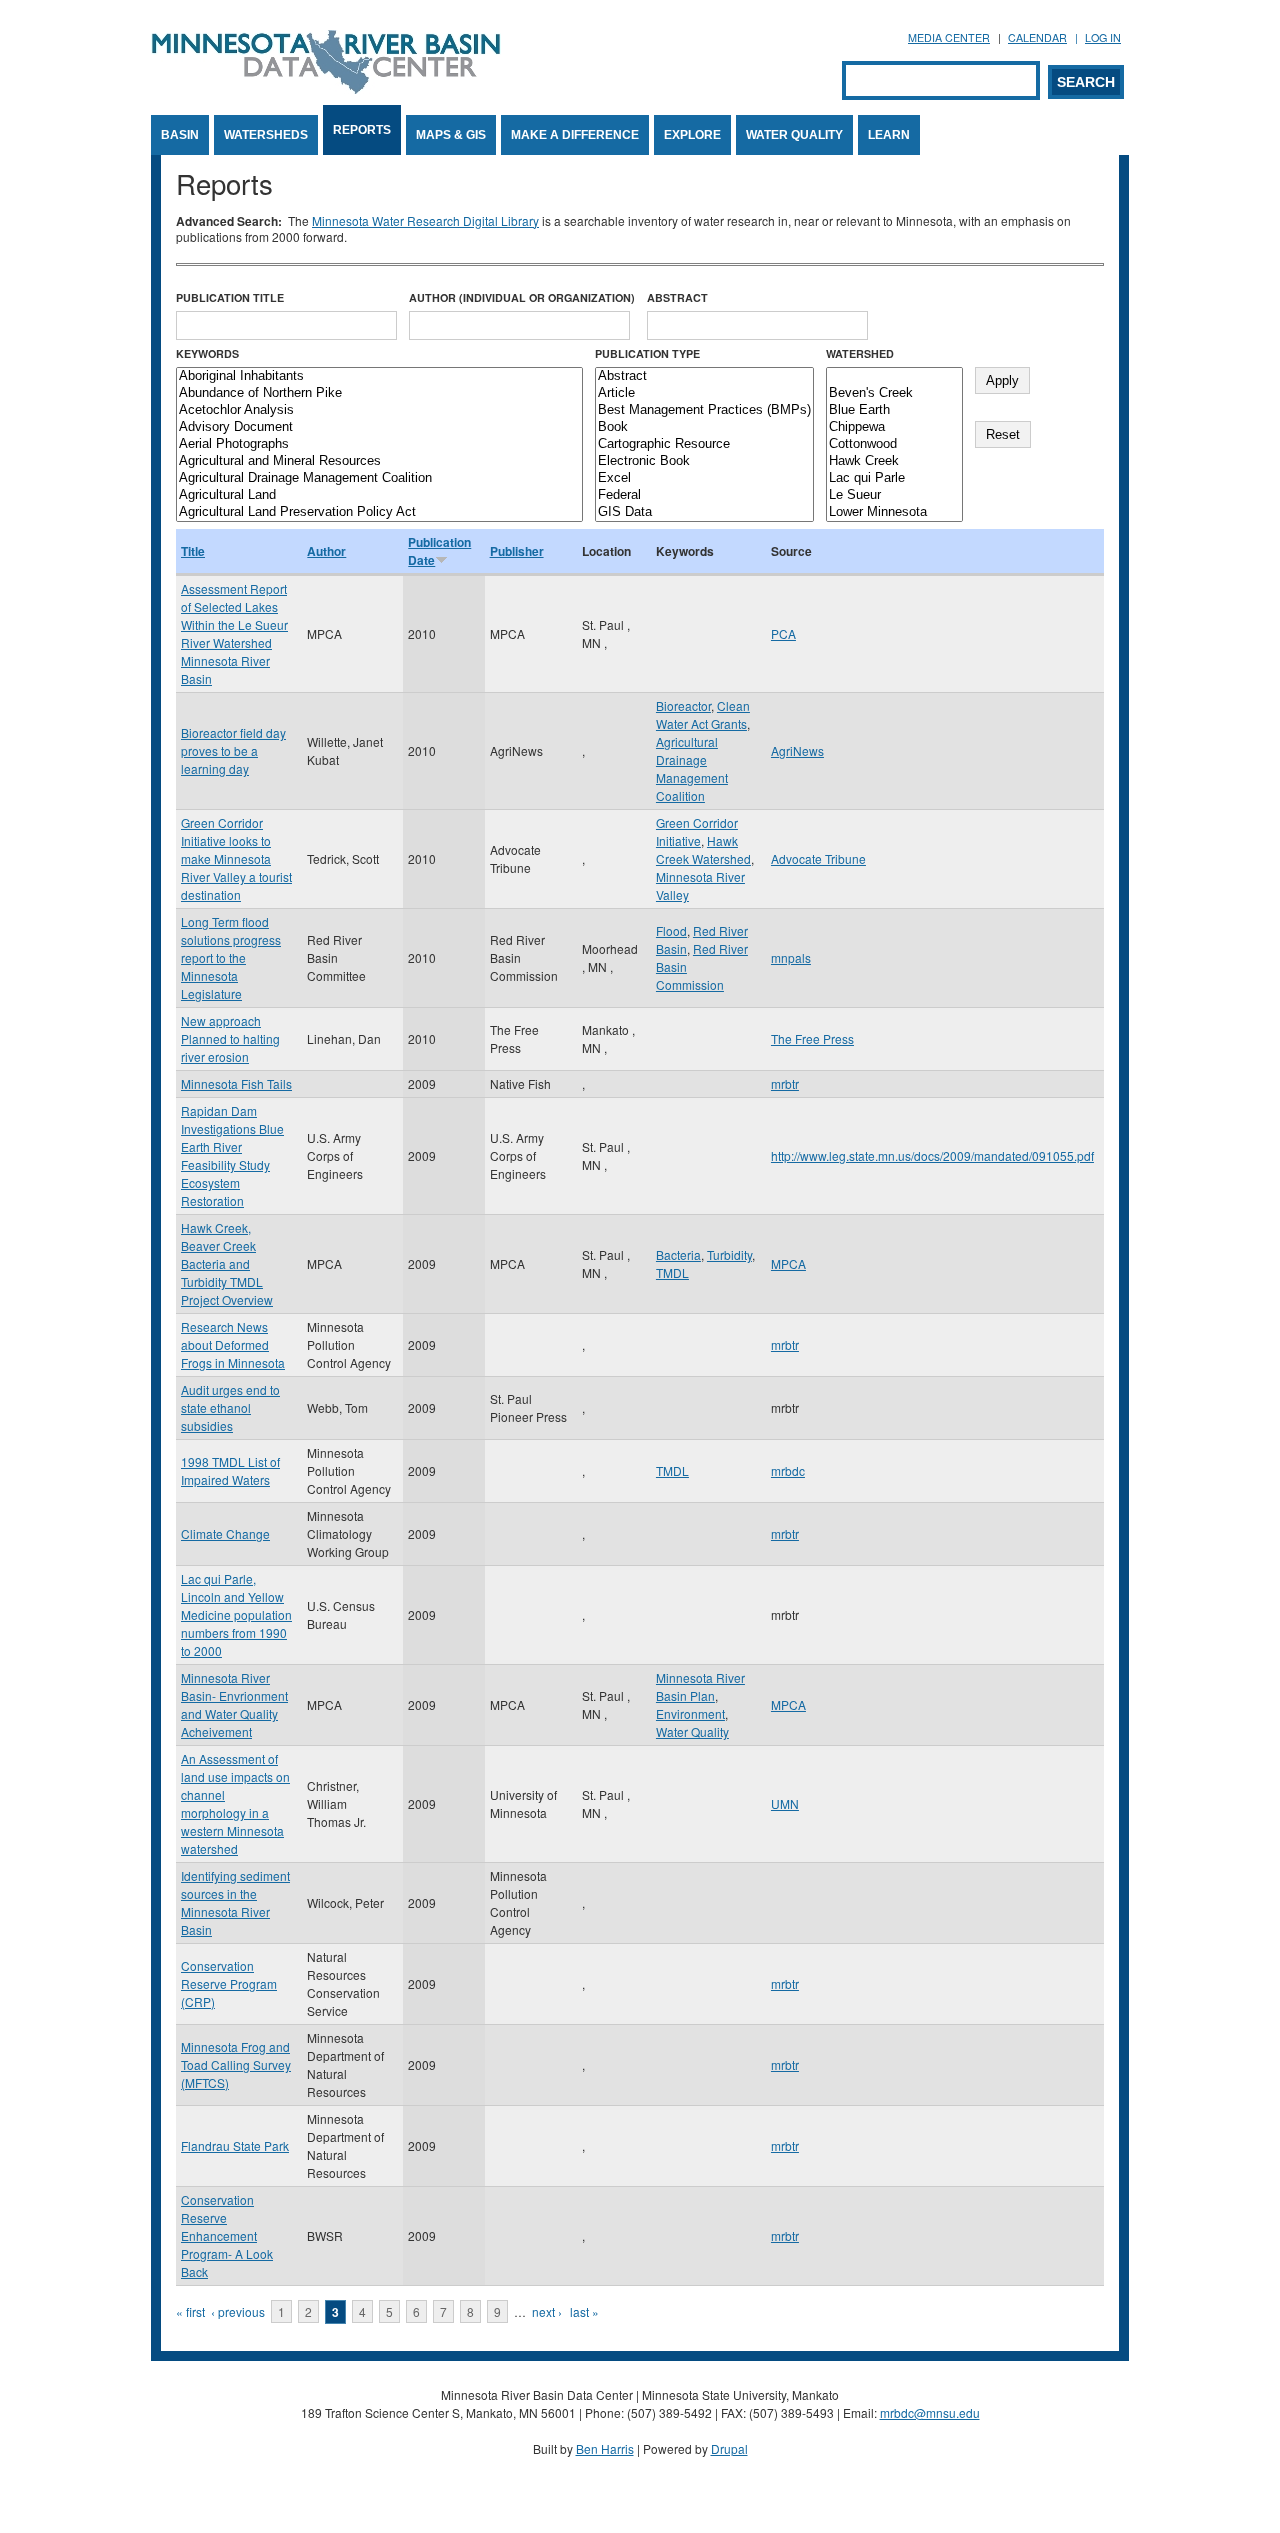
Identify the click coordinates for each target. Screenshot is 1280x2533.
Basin (180, 135)
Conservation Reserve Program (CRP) (229, 1983)
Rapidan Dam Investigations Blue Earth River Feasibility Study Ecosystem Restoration (232, 1155)
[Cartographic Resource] (704, 444)
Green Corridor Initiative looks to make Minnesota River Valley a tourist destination (236, 858)
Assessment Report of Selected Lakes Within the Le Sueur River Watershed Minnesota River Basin (234, 633)
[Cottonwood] (894, 444)
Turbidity (729, 1254)
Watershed (860, 353)
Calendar (1037, 37)
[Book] (704, 427)
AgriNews (797, 750)
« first (190, 2311)
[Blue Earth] (894, 410)
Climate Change (225, 1533)
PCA (783, 633)
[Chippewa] (894, 427)
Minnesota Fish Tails (236, 1083)
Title (193, 551)
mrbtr (785, 1083)
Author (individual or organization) (522, 297)
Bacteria (678, 1254)
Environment (690, 1713)
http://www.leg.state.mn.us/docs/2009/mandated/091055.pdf (932, 1155)
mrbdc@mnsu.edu (930, 2412)
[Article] (704, 393)
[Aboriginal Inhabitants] (379, 376)
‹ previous (238, 2311)
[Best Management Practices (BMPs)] (704, 410)
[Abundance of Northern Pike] (379, 393)
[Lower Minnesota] (894, 512)
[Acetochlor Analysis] (379, 410)
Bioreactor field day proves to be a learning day (233, 750)
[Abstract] (704, 376)
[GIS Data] (704, 512)
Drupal (729, 2448)
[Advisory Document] (379, 427)
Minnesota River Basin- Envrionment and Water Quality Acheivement (234, 1704)
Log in (1103, 37)
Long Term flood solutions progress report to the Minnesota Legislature (231, 957)
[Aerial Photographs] (379, 444)
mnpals (791, 957)
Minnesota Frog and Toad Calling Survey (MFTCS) (236, 2064)
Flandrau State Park (235, 2145)
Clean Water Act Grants (703, 714)
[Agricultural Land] (379, 495)
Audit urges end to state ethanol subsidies (230, 1407)
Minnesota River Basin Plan (700, 1686)
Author (326, 551)
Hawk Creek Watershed (703, 849)
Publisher (517, 551)
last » (584, 2311)
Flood (671, 930)
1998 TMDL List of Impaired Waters (230, 1470)
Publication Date (439, 551)
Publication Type (647, 353)
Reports (362, 130)
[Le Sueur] (894, 495)
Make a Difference (575, 135)
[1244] (894, 376)
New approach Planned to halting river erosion (230, 1038)
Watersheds (266, 135)
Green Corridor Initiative (697, 831)
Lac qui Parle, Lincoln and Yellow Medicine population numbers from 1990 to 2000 (236, 1614)
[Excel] (704, 478)
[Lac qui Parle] (894, 478)
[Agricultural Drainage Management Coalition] (379, 478)
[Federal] (704, 495)
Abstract (677, 297)
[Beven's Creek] (894, 393)
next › (547, 2311)
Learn (889, 135)
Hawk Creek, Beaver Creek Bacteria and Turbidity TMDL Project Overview (227, 1263)
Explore (692, 135)
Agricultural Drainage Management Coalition (692, 768)
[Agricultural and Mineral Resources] (379, 461)
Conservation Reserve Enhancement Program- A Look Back (227, 2235)
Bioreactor (683, 705)
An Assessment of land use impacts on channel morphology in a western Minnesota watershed (235, 1803)
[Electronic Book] (704, 461)
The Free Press (812, 1038)
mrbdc (788, 1470)
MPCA (788, 1263)
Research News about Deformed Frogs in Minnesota (233, 1344)
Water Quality (794, 135)
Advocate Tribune (818, 858)
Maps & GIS (451, 135)
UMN (785, 1803)
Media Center (949, 37)
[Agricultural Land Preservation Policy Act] (379, 512)
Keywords (207, 353)
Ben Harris (605, 2448)
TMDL (672, 1272)
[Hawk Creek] (894, 461)
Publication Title (230, 297)
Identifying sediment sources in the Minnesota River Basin (235, 1902)
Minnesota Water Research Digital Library (425, 220)
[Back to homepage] (326, 88)
